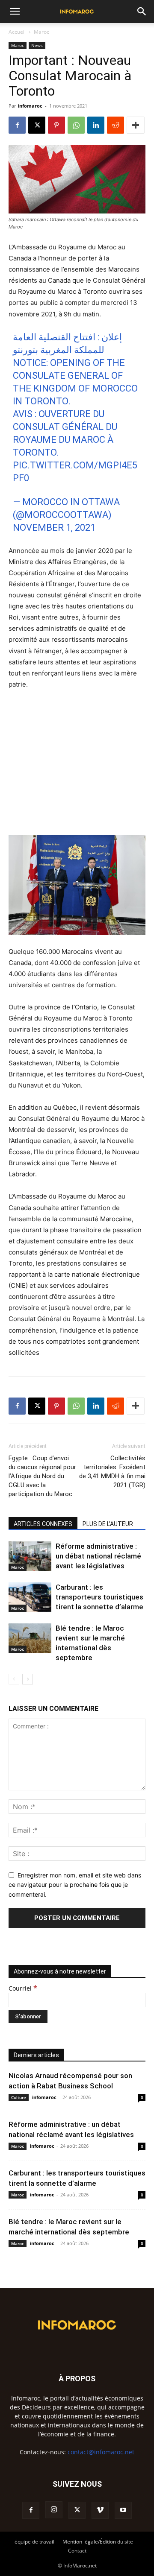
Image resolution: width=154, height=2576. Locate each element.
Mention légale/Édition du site (98, 2542)
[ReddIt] (115, 125)
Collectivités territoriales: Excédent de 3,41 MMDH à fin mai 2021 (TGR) (112, 1472)
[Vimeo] (100, 2510)
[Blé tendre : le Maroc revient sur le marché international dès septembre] (30, 1638)
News (37, 45)
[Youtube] (123, 2510)
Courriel (23, 1988)
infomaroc (30, 106)
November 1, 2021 (54, 528)
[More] (136, 125)
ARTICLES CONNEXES (43, 1524)
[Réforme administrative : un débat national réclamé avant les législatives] (30, 1556)
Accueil (17, 32)
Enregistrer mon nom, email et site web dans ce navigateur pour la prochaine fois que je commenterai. (75, 1885)
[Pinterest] (56, 125)
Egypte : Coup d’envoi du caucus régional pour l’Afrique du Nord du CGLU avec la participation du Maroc (42, 1476)
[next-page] (28, 1679)
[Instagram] (54, 2510)
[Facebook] (17, 125)
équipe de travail (34, 2542)
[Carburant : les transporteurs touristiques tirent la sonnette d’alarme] (30, 1597)
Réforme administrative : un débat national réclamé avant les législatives (98, 1556)
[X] (37, 125)
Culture (19, 2097)
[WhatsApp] (76, 125)
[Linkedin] (96, 125)
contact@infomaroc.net (101, 2452)
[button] (15, 12)
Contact (77, 2551)
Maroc (41, 32)
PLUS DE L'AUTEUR (108, 1524)
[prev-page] (14, 1679)
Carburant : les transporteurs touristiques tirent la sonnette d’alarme (99, 1597)
